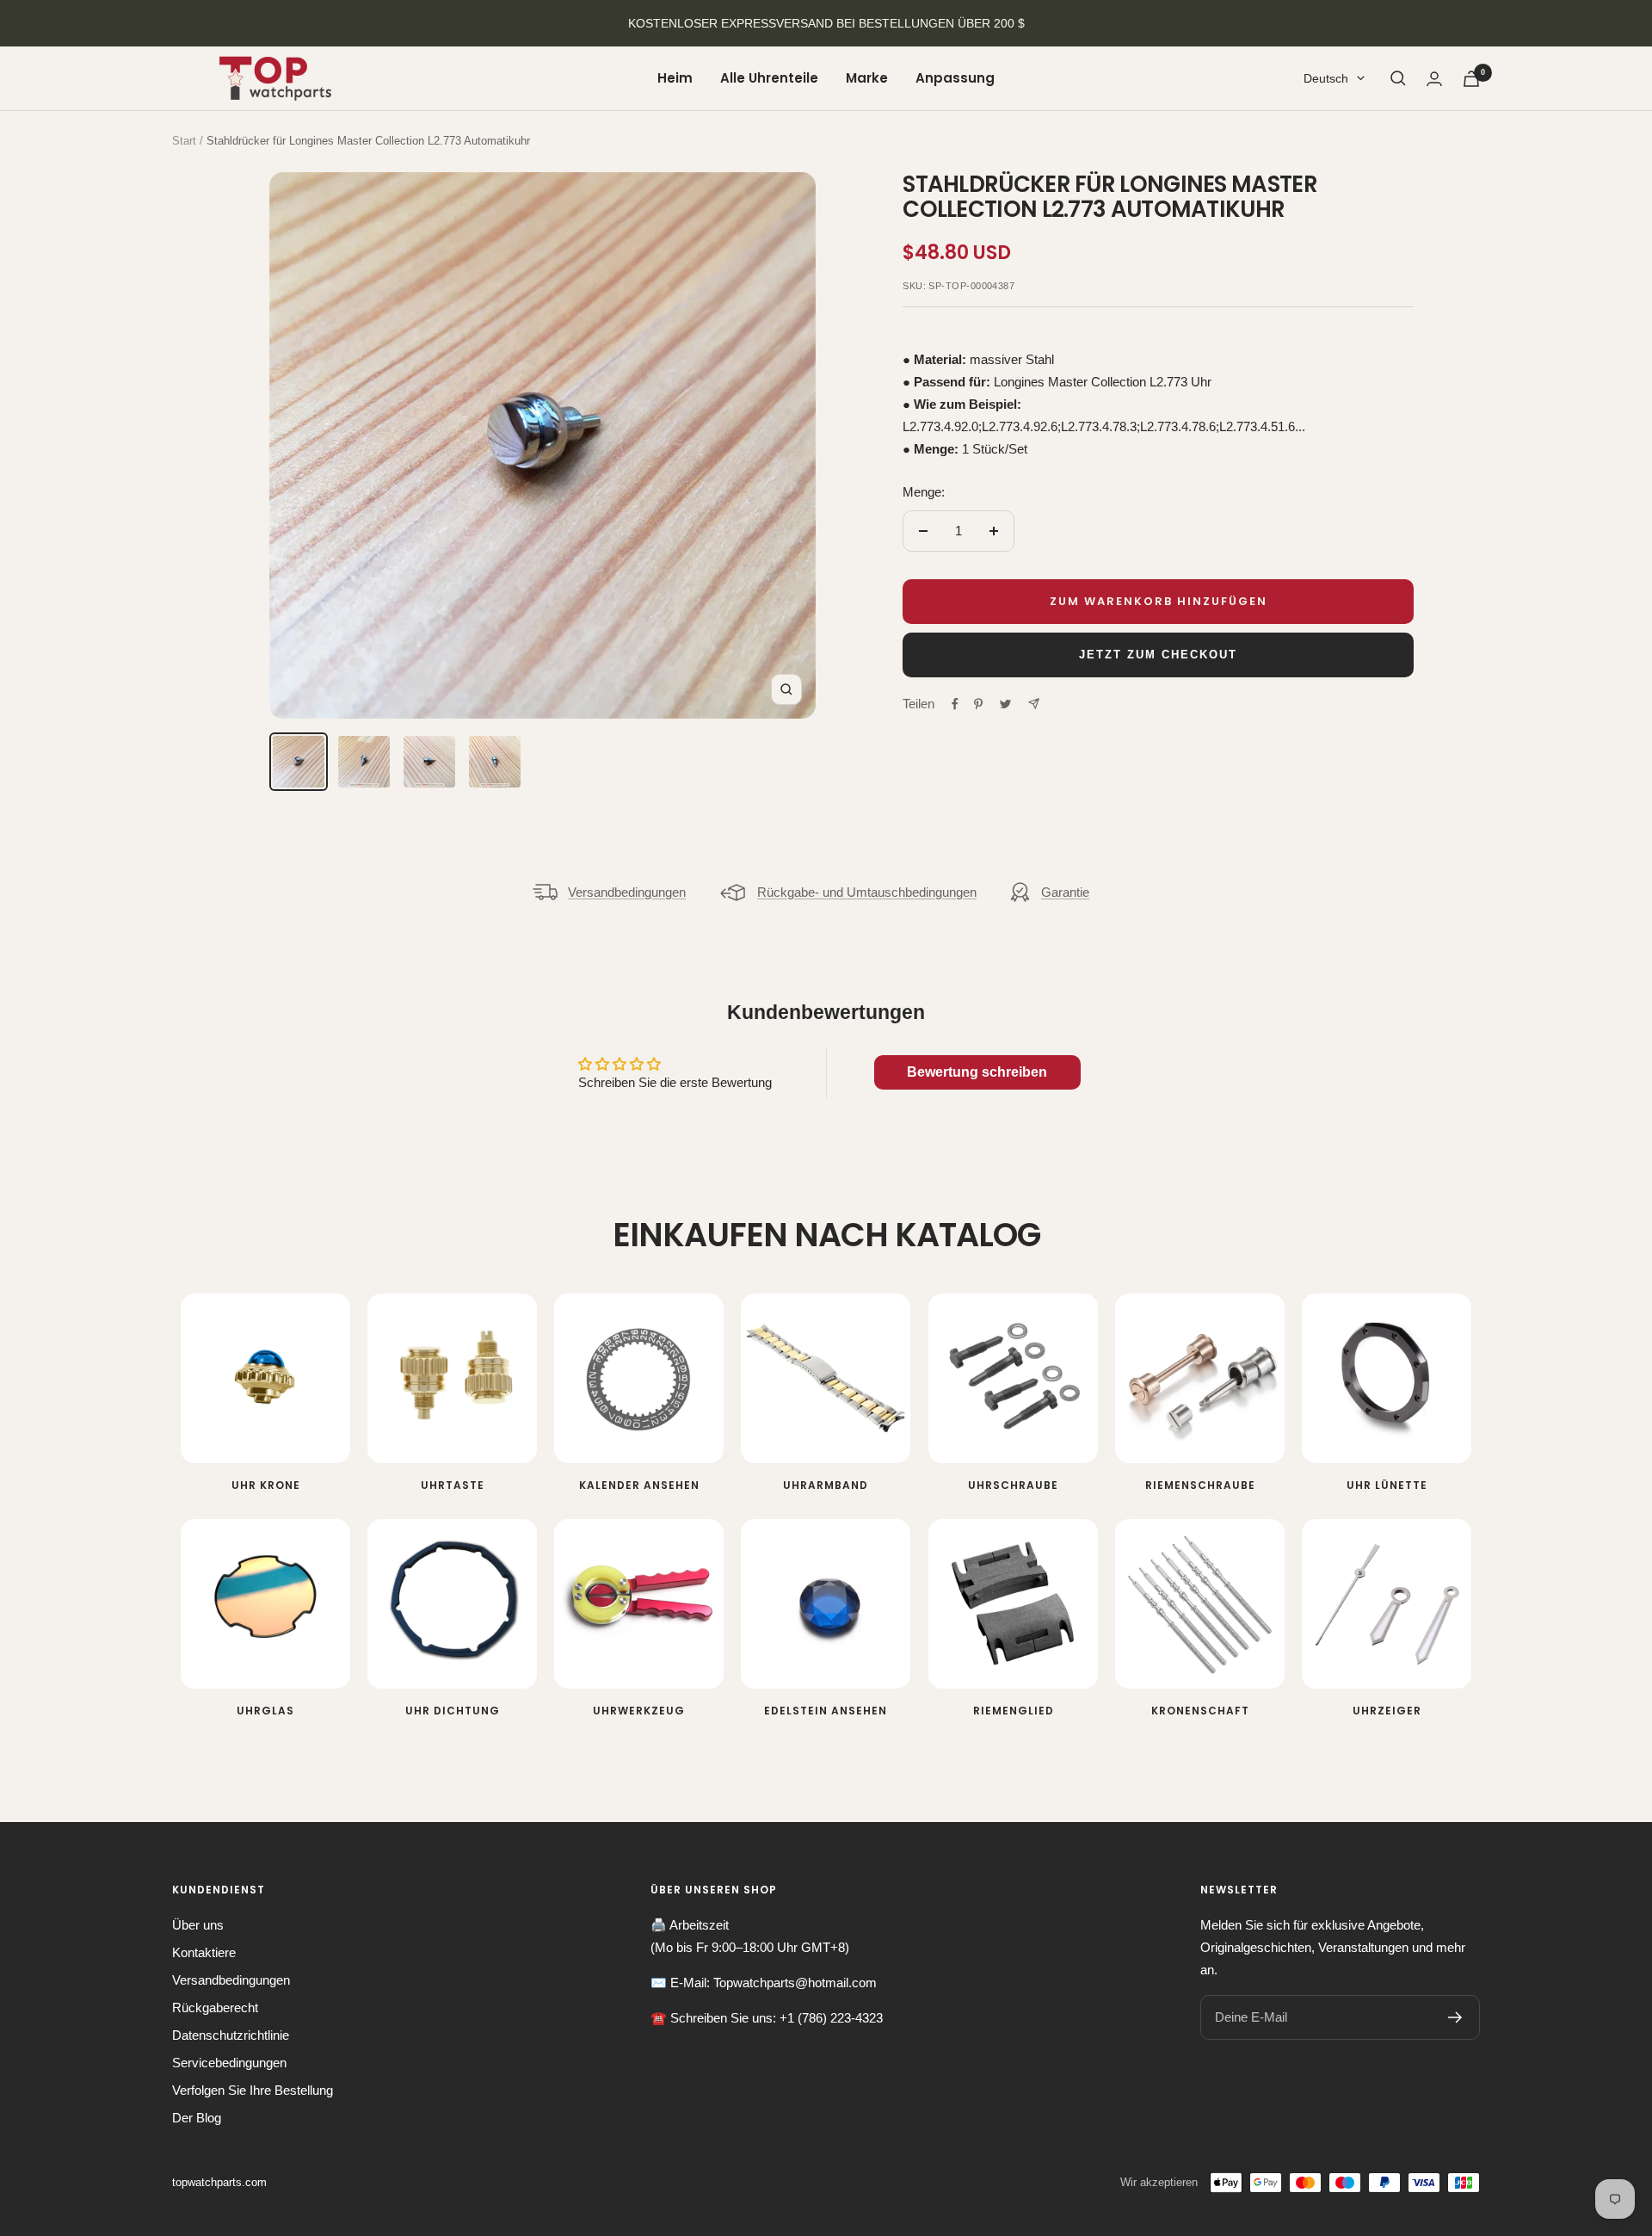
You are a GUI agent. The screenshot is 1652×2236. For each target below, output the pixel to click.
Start (184, 141)
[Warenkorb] (1471, 79)
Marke (867, 78)
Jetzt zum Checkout (1158, 655)
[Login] (1434, 79)
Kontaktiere (204, 1952)
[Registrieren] (1455, 2017)
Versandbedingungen (627, 892)
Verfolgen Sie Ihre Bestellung (253, 2090)
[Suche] (1398, 78)
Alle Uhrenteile (769, 78)
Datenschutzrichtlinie (231, 2035)
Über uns (198, 1925)
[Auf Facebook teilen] (955, 704)
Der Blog (197, 2118)
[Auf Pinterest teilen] (978, 704)
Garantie (1065, 892)
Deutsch (1326, 78)
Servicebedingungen (229, 2063)
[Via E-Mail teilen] (1034, 704)
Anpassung (955, 78)
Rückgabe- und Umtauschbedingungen (867, 892)
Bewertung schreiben (977, 1072)
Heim (675, 78)
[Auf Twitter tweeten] (1005, 704)
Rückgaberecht (215, 2007)
